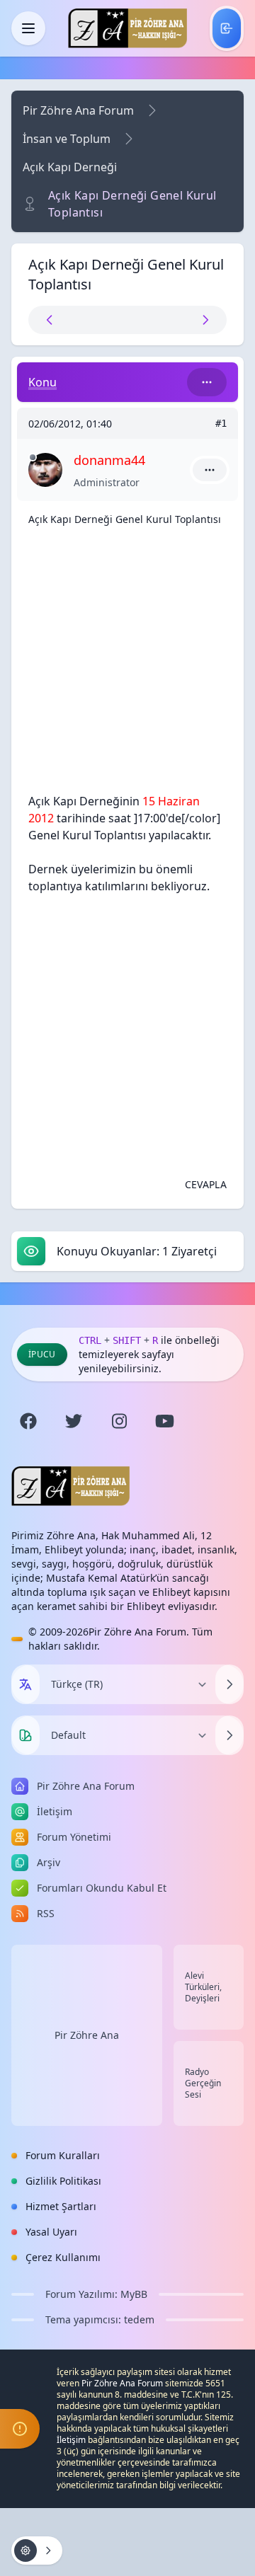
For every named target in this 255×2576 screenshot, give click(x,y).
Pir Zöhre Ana (87, 2035)
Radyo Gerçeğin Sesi (203, 2083)
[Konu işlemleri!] (37, 2551)
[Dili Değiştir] (229, 1684)
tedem (139, 2319)
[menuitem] (227, 28)
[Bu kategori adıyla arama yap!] (207, 382)
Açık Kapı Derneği (70, 167)
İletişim (71, 2440)
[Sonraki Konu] (176, 320)
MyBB (134, 2294)
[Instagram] (119, 1421)
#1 (221, 423)
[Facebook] (28, 1421)
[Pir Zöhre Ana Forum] (127, 28)
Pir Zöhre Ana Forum (78, 110)
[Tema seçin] (25, 1735)
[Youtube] (164, 1421)
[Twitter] (74, 1421)
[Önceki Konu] (79, 320)
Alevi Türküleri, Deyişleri (203, 1987)
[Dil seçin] (25, 1684)
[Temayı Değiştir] (229, 1735)
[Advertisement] (127, 665)
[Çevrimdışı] (33, 457)
